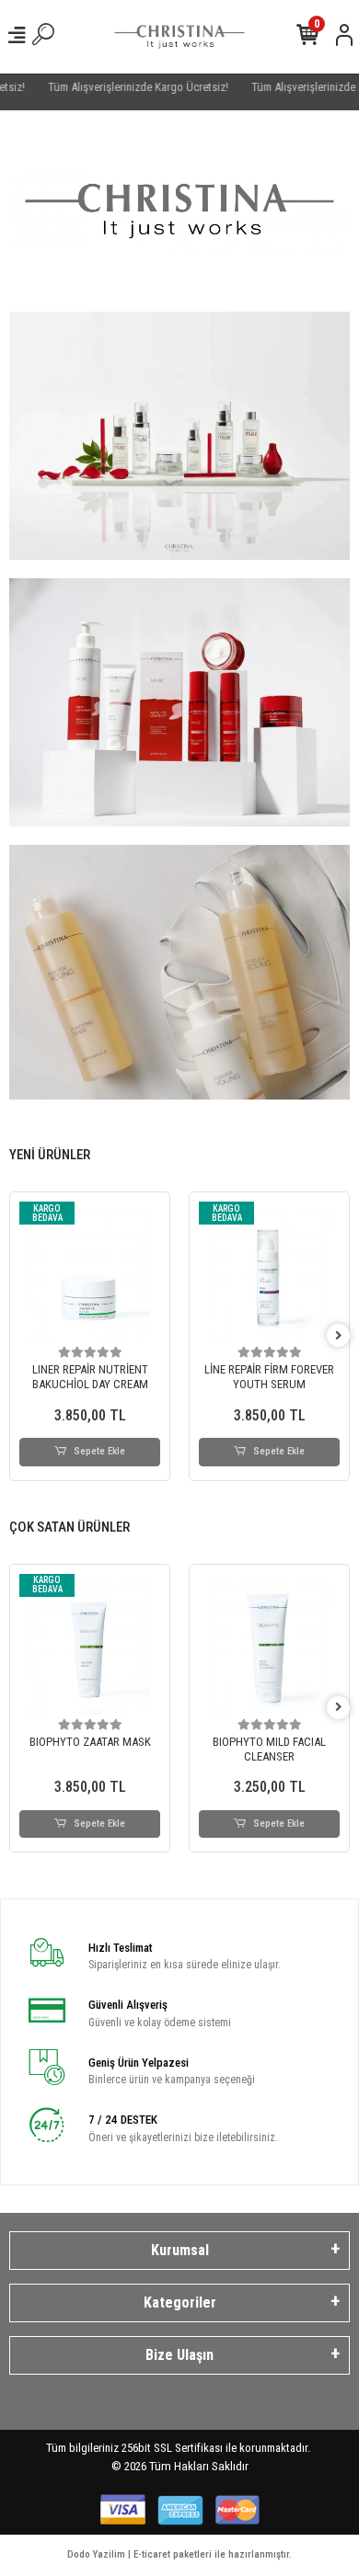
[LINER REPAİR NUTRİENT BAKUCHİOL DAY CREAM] (90, 1272)
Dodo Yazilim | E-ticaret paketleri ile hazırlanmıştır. (179, 2554)
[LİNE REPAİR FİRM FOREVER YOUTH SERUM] (269, 1272)
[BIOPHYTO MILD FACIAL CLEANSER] (269, 1644)
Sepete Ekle (99, 1451)
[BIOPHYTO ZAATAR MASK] (90, 1644)
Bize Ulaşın (179, 2355)
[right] (339, 1336)
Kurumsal (180, 2250)
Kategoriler (180, 2302)
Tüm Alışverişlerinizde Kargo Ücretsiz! (125, 87)
